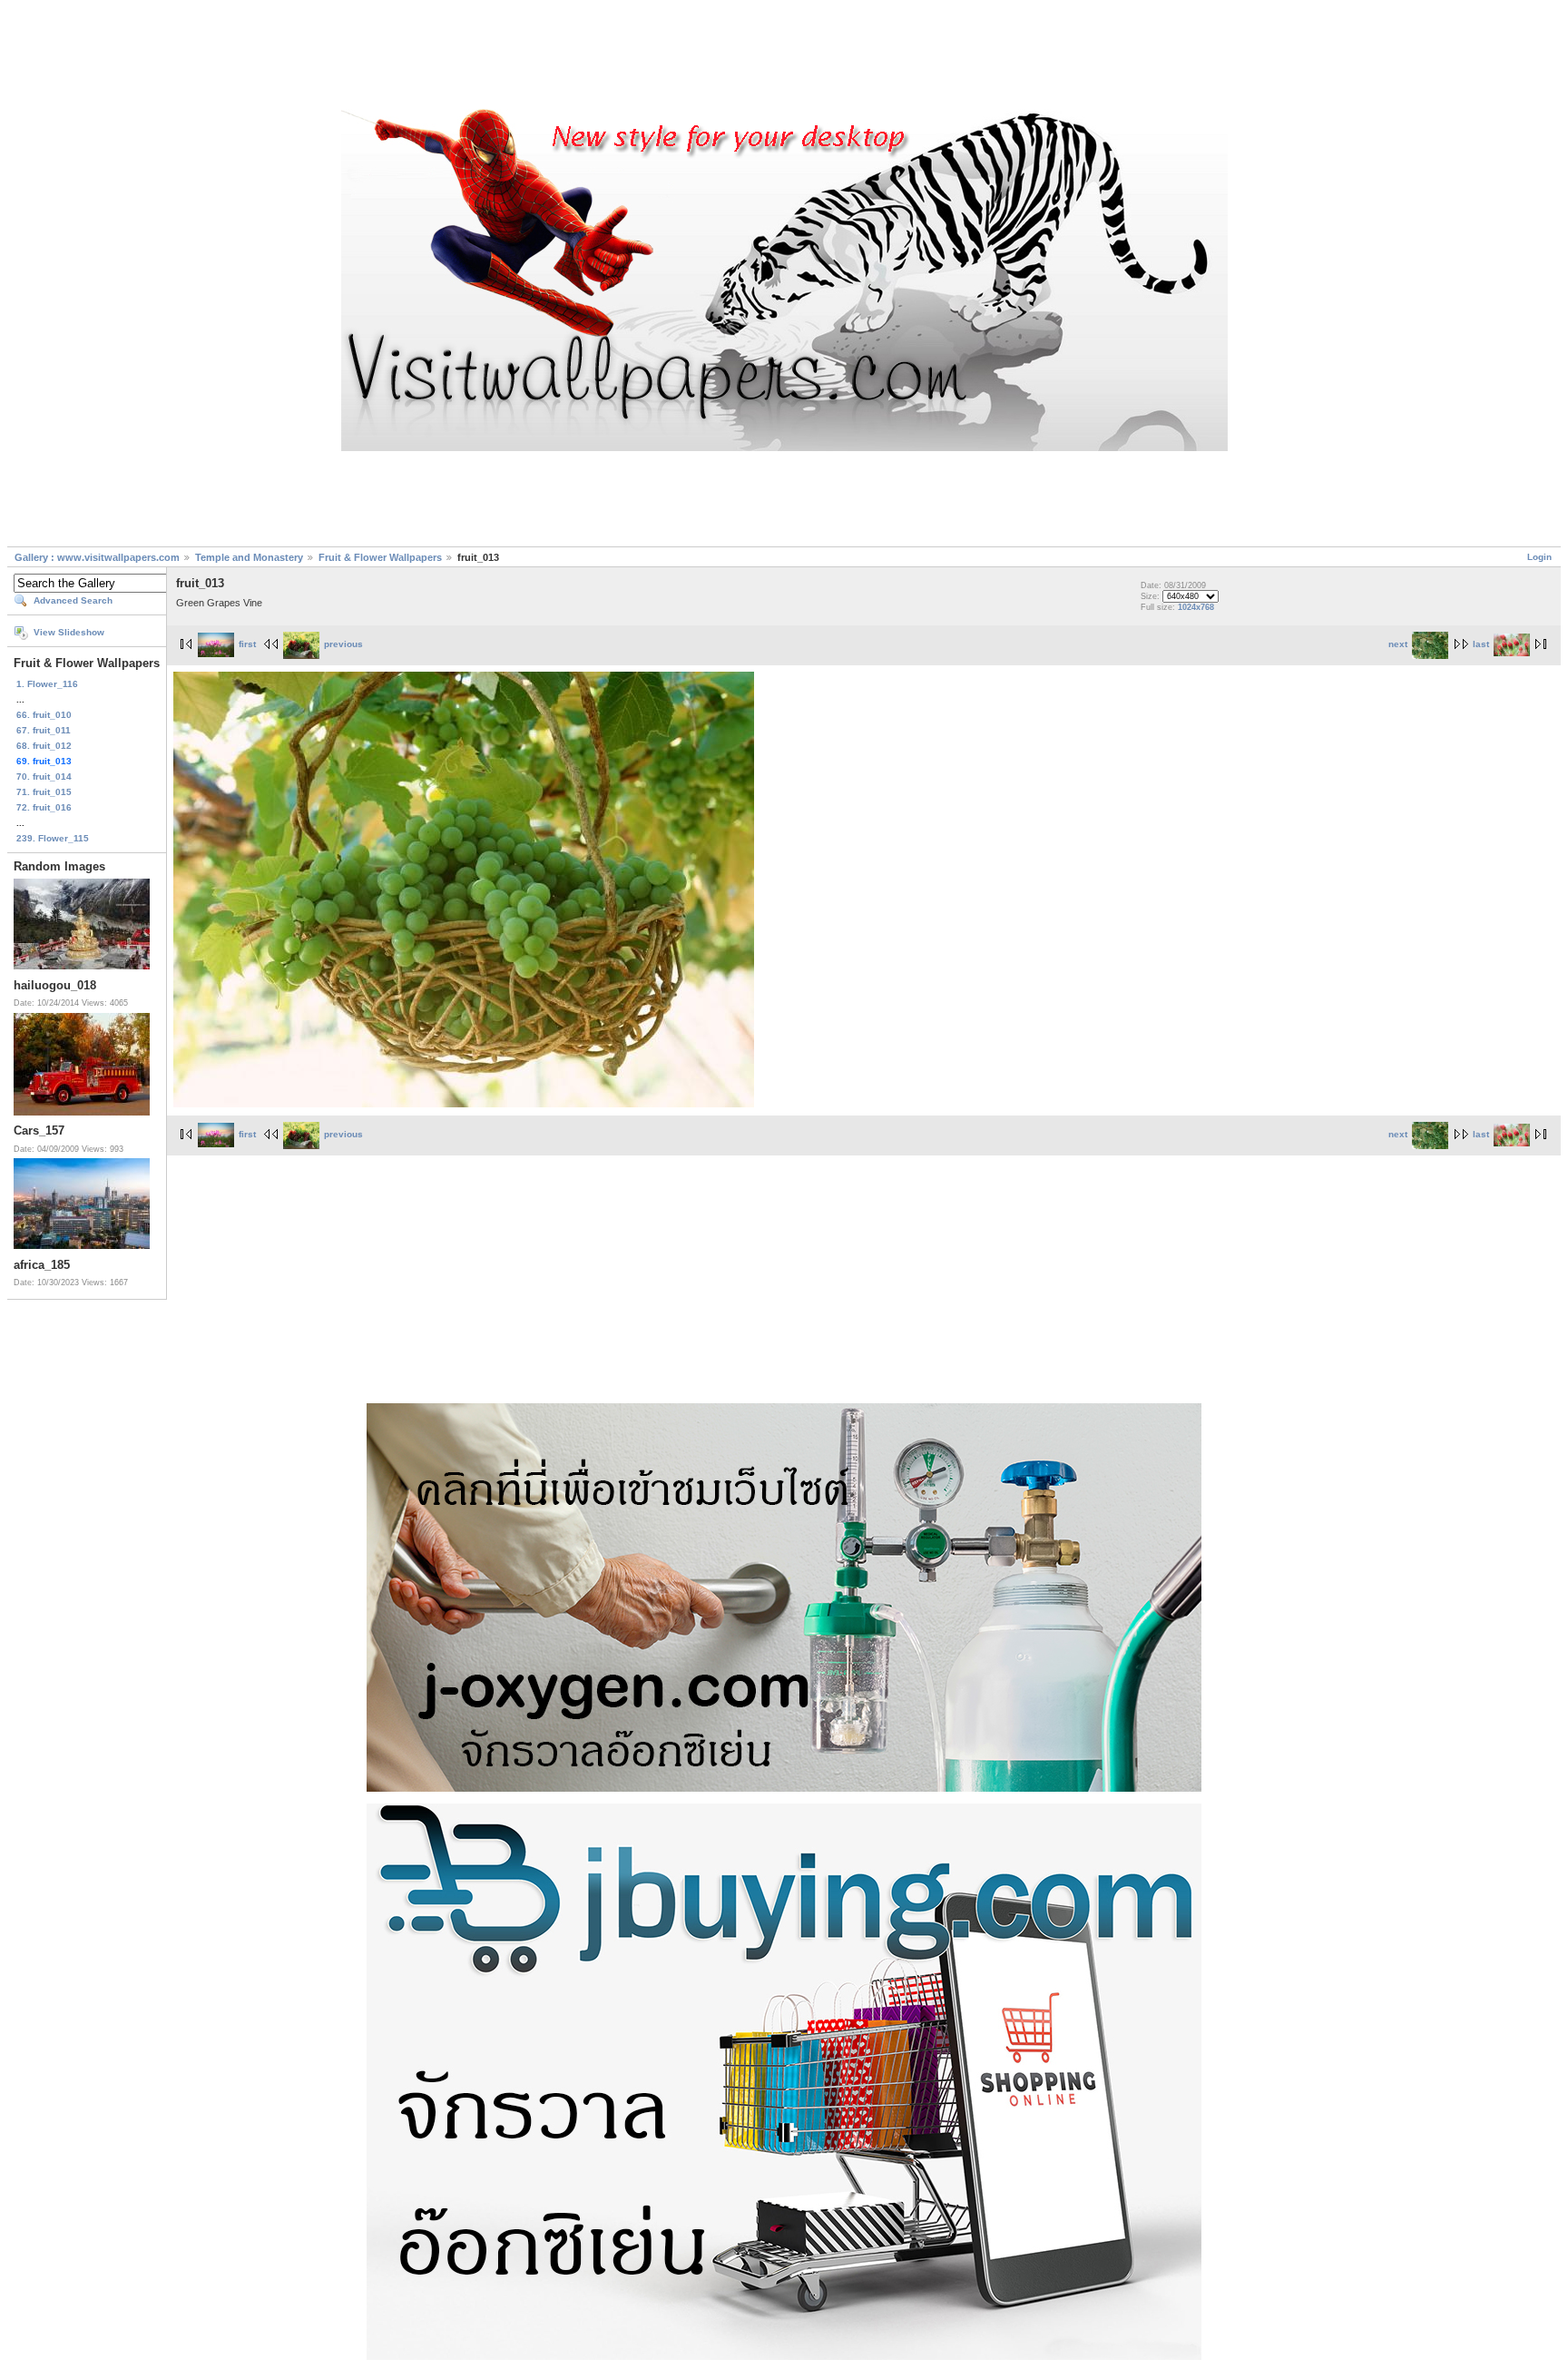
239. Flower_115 (53, 838)
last (1481, 644)
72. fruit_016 (44, 807)
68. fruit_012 (44, 746)
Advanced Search (73, 600)
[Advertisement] (784, 57)
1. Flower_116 (47, 684)
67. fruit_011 (44, 730)
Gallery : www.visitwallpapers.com (97, 557)
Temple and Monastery (249, 557)
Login (1539, 557)
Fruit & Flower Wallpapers (380, 557)
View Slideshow (69, 632)
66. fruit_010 (44, 715)
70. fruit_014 (44, 777)
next (1398, 644)
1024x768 (1196, 607)
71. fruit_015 (44, 792)
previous (343, 644)
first (247, 644)
